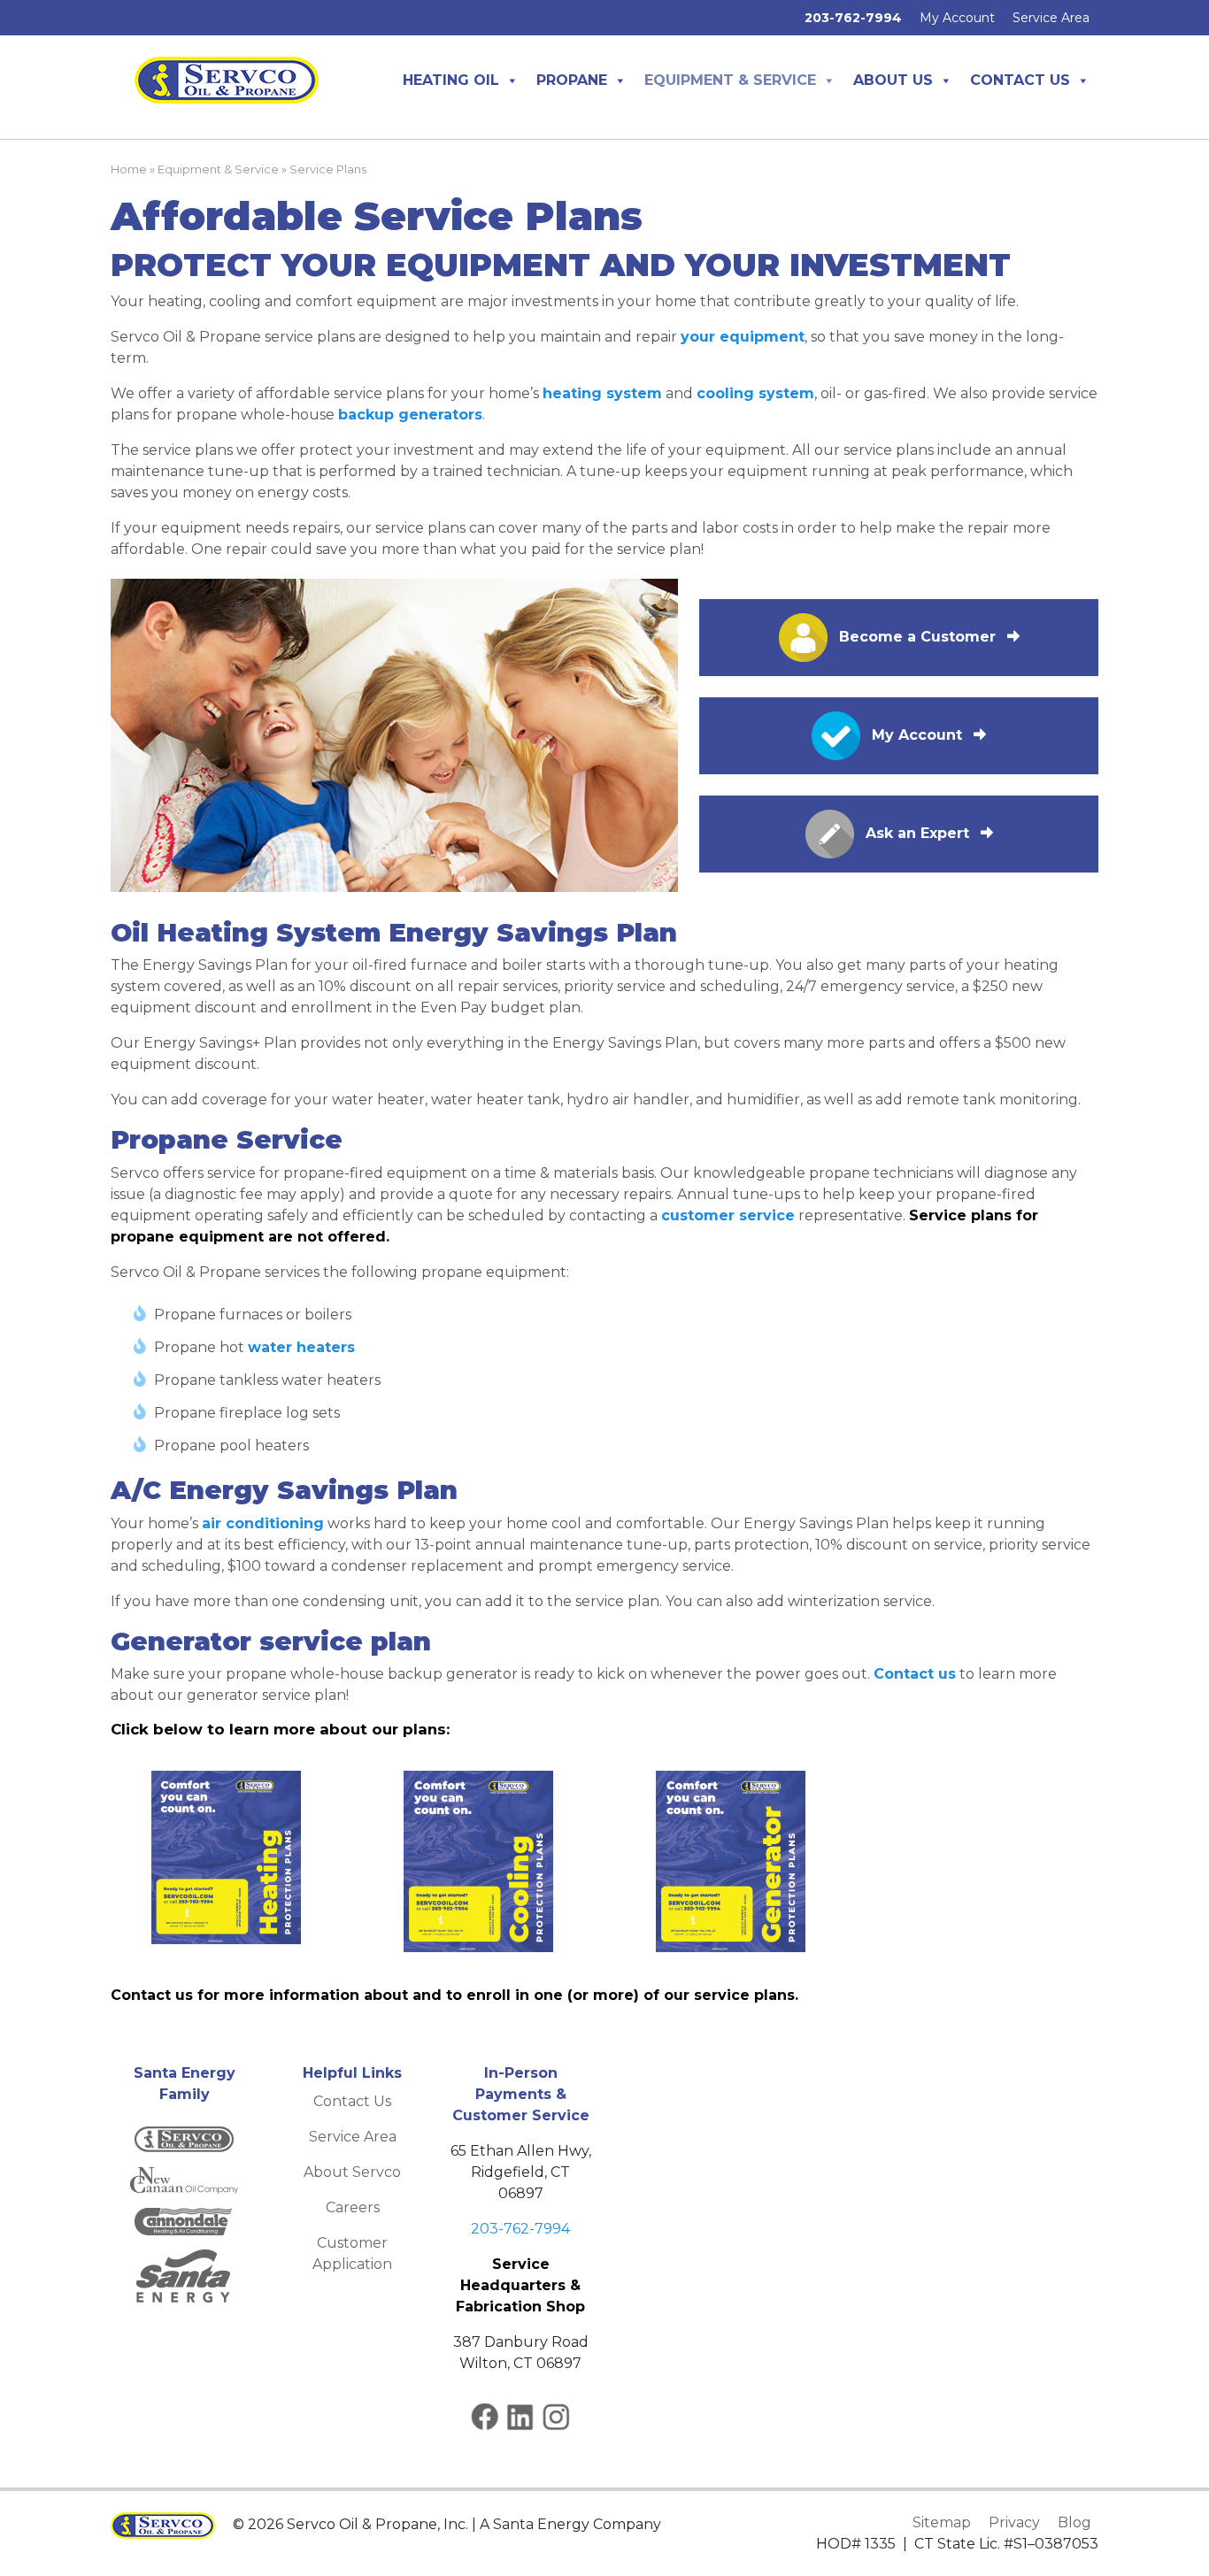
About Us (893, 80)
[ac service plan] (478, 1861)
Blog (1074, 2522)
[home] (227, 79)
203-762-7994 (520, 2229)
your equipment (743, 337)
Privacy (1014, 2522)
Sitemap (942, 2522)
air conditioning (263, 1523)
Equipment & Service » (223, 169)
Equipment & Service (730, 80)
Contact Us (1020, 80)
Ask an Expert (917, 833)
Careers (353, 2207)
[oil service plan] (226, 1857)
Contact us (915, 1674)
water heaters (301, 1347)
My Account (957, 18)
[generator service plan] (731, 1861)
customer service (728, 1215)
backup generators (410, 415)
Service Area (1051, 18)
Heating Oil (451, 80)
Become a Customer (917, 637)
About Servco (352, 2172)
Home (129, 169)
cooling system (755, 393)
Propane (572, 80)
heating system (602, 393)
